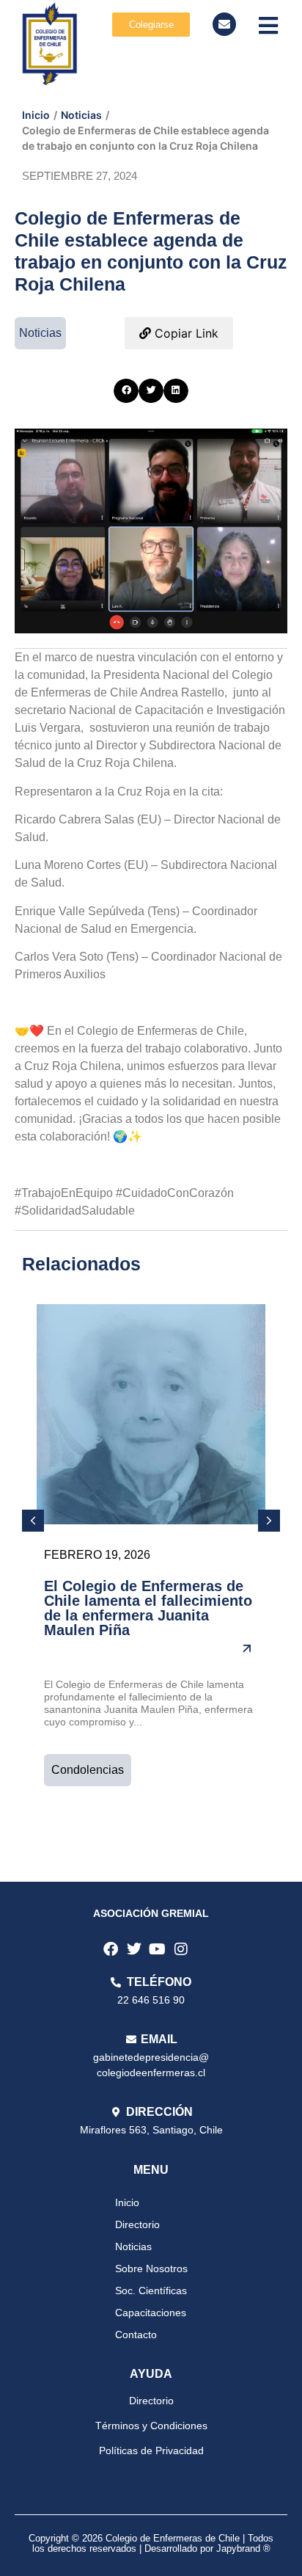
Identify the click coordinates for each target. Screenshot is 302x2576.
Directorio (137, 2224)
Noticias (81, 115)
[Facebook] (111, 1949)
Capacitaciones (151, 2313)
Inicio (36, 115)
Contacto (136, 2335)
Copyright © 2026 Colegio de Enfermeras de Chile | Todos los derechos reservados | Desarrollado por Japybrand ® (151, 2543)
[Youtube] (158, 1949)
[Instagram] (181, 1949)
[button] (126, 391)
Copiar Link (185, 333)
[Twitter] (134, 1949)
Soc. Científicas (151, 2291)
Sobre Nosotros (151, 2268)
